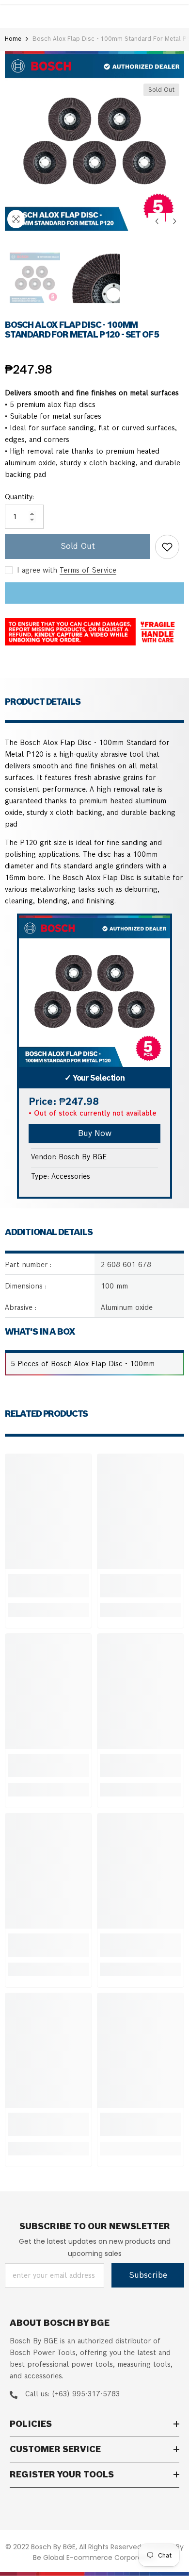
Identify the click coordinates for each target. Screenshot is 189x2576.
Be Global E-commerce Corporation (94, 2558)
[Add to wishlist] (167, 547)
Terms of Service (88, 570)
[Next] (175, 221)
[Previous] (157, 221)
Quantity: (19, 497)
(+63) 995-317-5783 (86, 2394)
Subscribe (148, 2275)
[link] (48, 1586)
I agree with (37, 570)
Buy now (95, 1133)
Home (13, 39)
